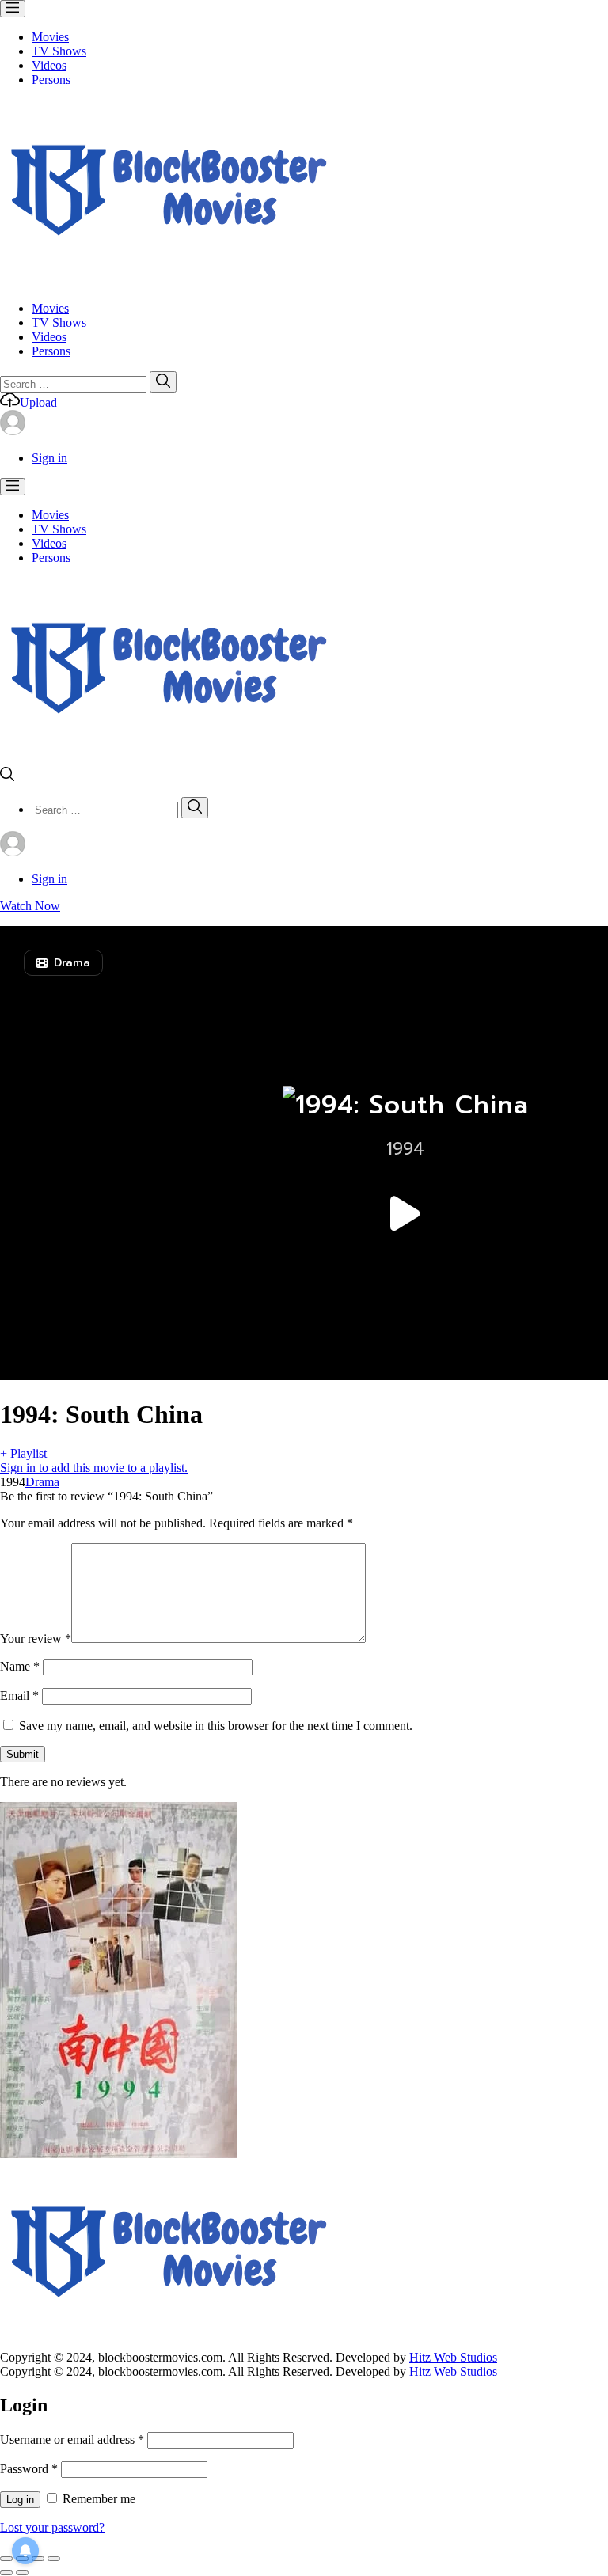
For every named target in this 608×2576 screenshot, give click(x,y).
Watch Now (30, 906)
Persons (51, 80)
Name (20, 1666)
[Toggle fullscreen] (38, 2559)
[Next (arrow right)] (22, 2573)
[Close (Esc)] (6, 2559)
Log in (20, 2500)
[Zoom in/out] (54, 2559)
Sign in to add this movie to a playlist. (94, 1468)
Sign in (49, 458)
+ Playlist (23, 1453)
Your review (36, 1639)
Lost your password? (52, 2527)
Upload (38, 402)
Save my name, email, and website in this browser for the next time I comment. (216, 1726)
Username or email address (72, 2439)
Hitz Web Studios (453, 2357)
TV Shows (59, 51)
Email (19, 1696)
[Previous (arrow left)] (6, 2573)
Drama (42, 1482)
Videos (49, 65)
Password (29, 2469)
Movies (50, 37)
